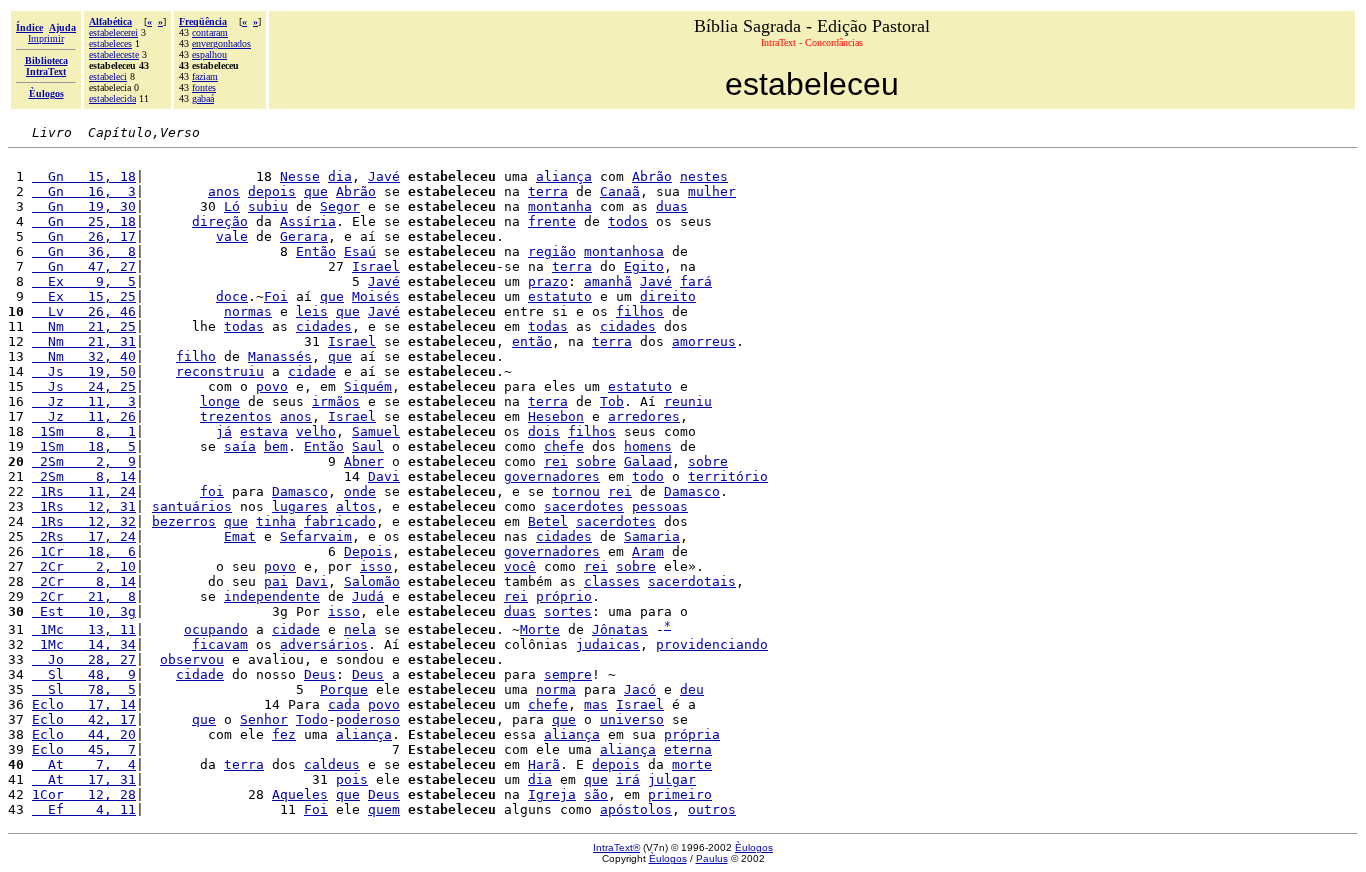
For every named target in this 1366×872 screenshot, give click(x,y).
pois (352, 779)
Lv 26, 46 (84, 311)
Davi (384, 476)
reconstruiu (220, 371)
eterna (688, 749)
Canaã (620, 191)
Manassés (280, 356)
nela (360, 629)
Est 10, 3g (84, 611)
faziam (205, 76)
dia (340, 176)
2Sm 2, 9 (84, 461)
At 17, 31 (84, 779)
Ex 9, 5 (84, 281)
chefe (564, 446)
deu (692, 689)
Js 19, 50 (84, 371)
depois (272, 191)
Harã (544, 764)
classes (612, 581)
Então (316, 251)
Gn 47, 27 (84, 266)
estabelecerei (113, 32)
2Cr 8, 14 (84, 581)
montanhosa (624, 251)
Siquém (368, 386)
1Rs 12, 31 (84, 506)
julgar (672, 779)
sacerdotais (692, 581)
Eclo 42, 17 (84, 719)
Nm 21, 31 (84, 341)
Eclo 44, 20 (84, 734)
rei (556, 461)
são (596, 794)
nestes (704, 176)
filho (196, 356)
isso (376, 566)
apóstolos (636, 809)
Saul (368, 446)
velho (316, 431)
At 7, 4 (84, 764)
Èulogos (754, 847)
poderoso (368, 719)
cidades (324, 326)
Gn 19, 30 (84, 206)
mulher (712, 191)
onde (360, 491)
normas (248, 311)
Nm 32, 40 (84, 356)
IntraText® (616, 847)
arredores (644, 416)
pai (276, 581)
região (552, 251)
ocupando (216, 629)
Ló (232, 206)
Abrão (652, 176)
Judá (368, 596)
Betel (548, 521)
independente (272, 596)
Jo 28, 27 (84, 659)
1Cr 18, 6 (84, 551)
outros (712, 809)
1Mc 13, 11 (84, 629)
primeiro (680, 794)
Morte (540, 629)
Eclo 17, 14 (84, 704)
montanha (560, 206)
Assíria (308, 221)
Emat (240, 536)
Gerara (304, 236)
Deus (320, 674)
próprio (564, 596)
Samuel (376, 431)
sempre (568, 674)
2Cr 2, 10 (84, 566)
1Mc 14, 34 (84, 644)
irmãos (336, 401)
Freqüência (203, 21)
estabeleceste (114, 54)
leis (312, 311)
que (316, 191)
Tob (612, 401)
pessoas (660, 506)
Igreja (552, 794)
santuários (192, 506)
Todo (312, 719)
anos (224, 191)
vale (232, 236)
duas (672, 206)
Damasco (300, 491)
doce (232, 296)
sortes (568, 611)
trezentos (236, 416)
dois (544, 431)
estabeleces (110, 43)
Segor (340, 206)
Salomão (372, 581)
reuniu (688, 401)
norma (556, 689)
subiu (268, 206)
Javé (384, 176)
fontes (204, 87)
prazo (548, 281)
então (532, 341)
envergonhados (221, 43)
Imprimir (46, 38)
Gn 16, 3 (84, 191)
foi (212, 491)
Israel (376, 266)
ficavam (220, 644)
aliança (564, 176)
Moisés (376, 296)
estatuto (560, 296)
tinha (276, 521)
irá (628, 779)
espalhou (209, 54)
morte (692, 764)
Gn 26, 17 (84, 236)
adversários (324, 644)
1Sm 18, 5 (84, 446)
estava (264, 431)
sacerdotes (584, 506)
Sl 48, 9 (84, 674)
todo (648, 476)
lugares (300, 506)
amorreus (704, 341)
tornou (576, 491)
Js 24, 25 (84, 386)
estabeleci (108, 76)
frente (552, 221)
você (520, 566)
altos (356, 506)
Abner (364, 461)
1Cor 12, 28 (84, 794)
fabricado (340, 521)
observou (192, 659)
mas (596, 704)
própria (692, 734)
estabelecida (112, 98)
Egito (644, 266)
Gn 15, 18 (84, 176)
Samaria (652, 536)
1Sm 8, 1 (84, 431)
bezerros (184, 521)
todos (628, 221)
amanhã (608, 281)
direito (668, 296)
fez (284, 734)
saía (240, 446)
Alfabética (110, 21)
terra (548, 191)
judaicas (608, 644)
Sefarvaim (316, 536)
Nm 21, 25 (84, 326)
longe (220, 401)
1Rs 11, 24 (84, 491)
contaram (210, 32)
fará (696, 281)
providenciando (712, 644)
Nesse (300, 176)
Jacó (640, 689)
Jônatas (620, 629)
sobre (596, 461)
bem (276, 446)
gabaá (203, 98)
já (224, 431)
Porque (344, 689)
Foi (276, 296)
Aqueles (300, 794)
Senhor (264, 719)
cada (344, 704)
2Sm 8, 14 (84, 476)
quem (384, 809)
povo (272, 386)
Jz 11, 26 (84, 416)
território (728, 476)
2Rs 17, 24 (84, 536)
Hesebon (556, 416)
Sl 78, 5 (84, 689)
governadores (552, 476)
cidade (312, 371)
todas (244, 326)
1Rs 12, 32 (84, 521)
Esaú (360, 251)
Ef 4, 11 (84, 809)
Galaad (648, 461)
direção (220, 221)
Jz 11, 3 (84, 401)
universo (632, 719)
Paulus (712, 858)
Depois (368, 551)
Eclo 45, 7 (84, 749)
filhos (640, 311)
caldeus (332, 764)
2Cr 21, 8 (84, 596)
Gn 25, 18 (84, 221)
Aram (648, 551)
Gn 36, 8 (84, 251)
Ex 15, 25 (84, 296)
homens (648, 446)
